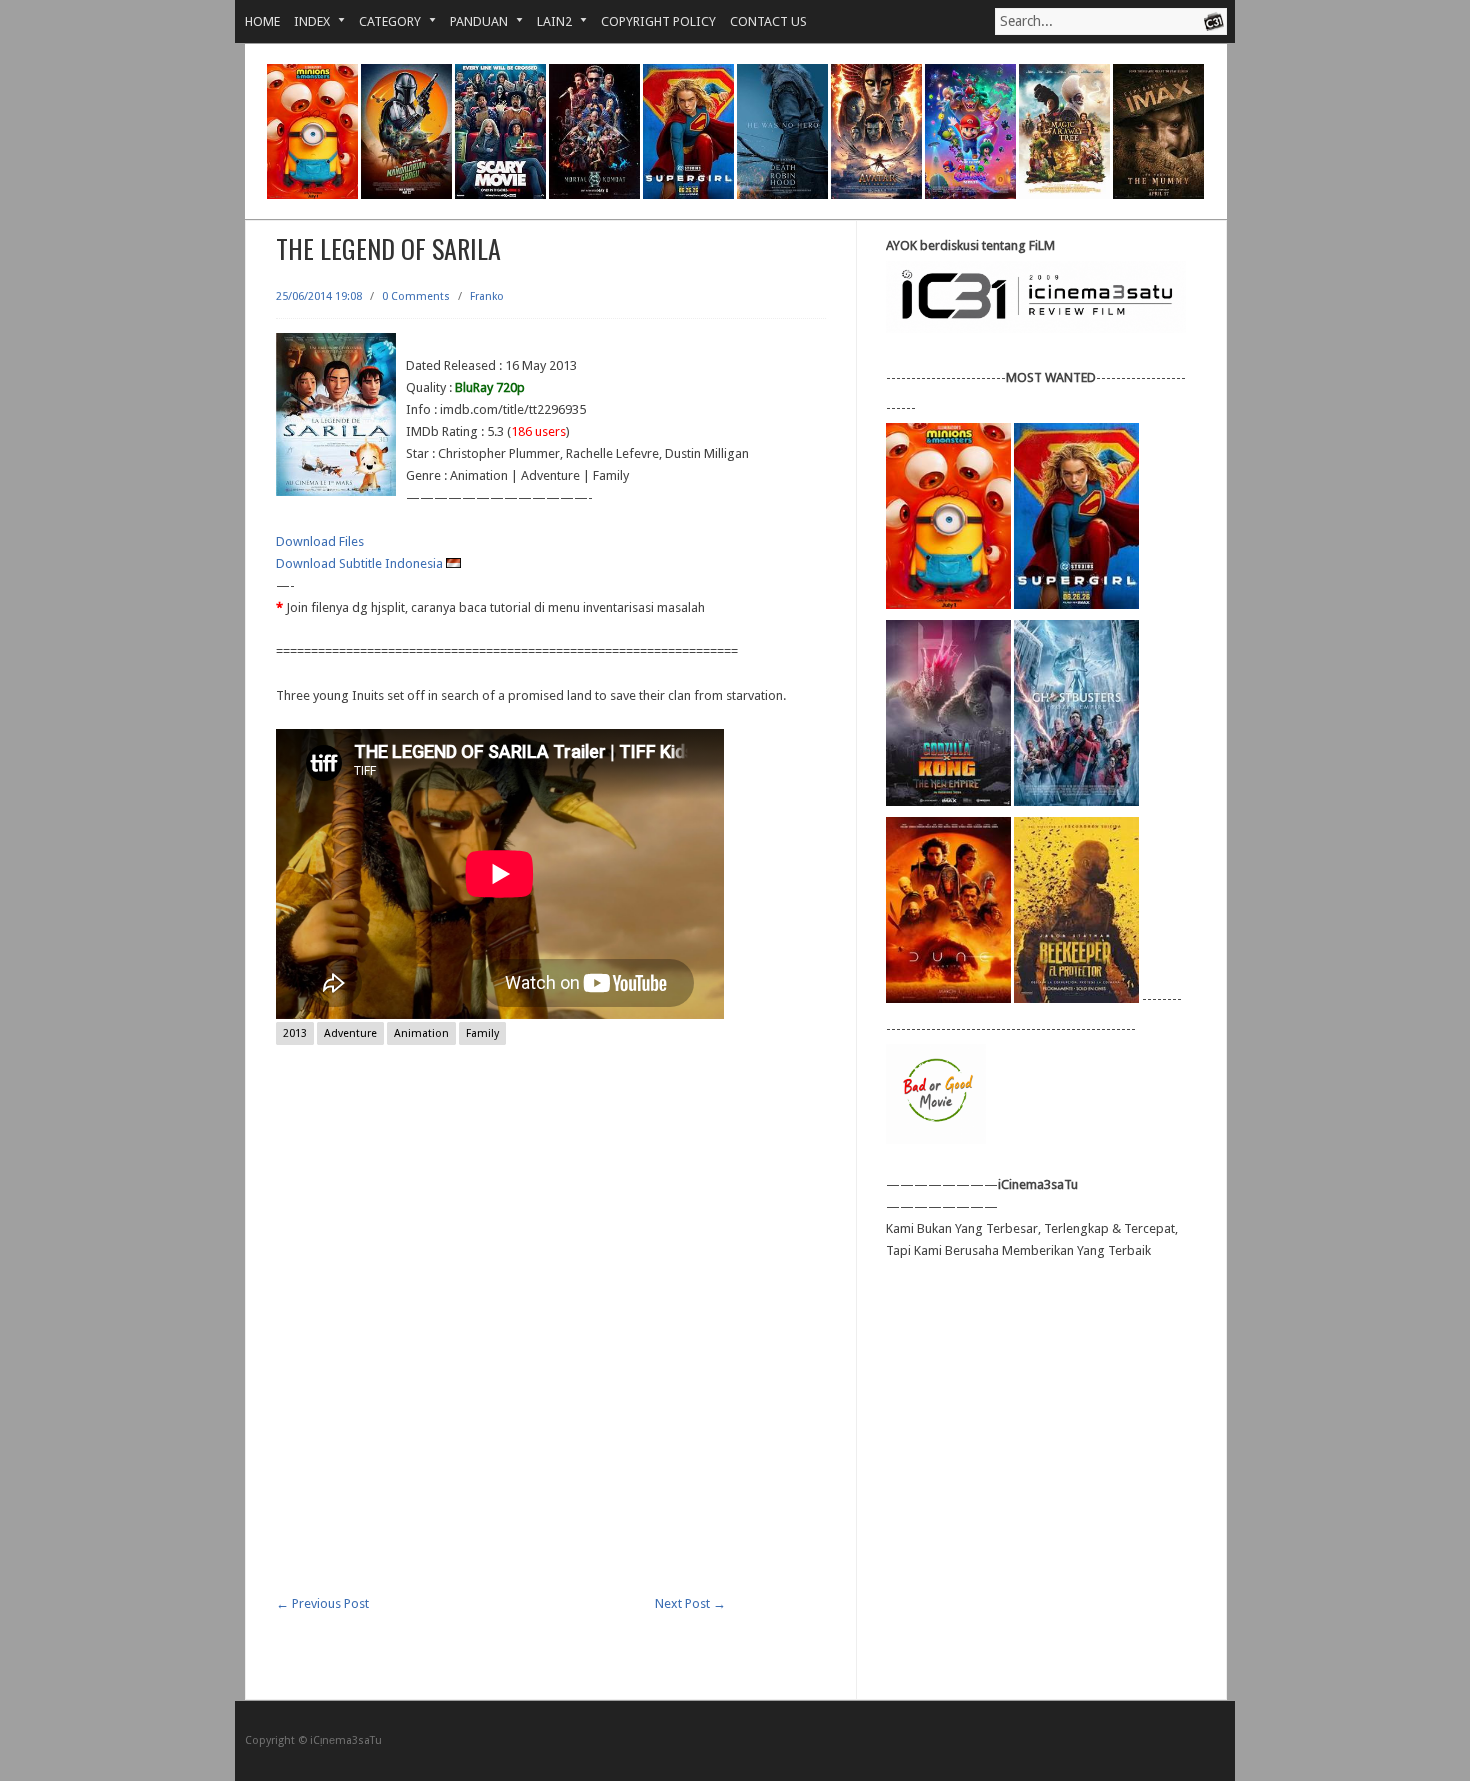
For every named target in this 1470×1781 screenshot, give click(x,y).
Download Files (320, 541)
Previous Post (322, 1603)
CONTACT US (768, 21)
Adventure (350, 1033)
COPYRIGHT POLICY (658, 21)
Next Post (690, 1603)
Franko (487, 296)
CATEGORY (383, 21)
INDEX (305, 21)
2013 (295, 1033)
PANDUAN (472, 21)
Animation (421, 1033)
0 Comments (416, 296)
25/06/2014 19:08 (319, 296)
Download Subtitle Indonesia (361, 563)
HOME (262, 21)
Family (482, 1033)
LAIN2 (547, 21)
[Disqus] (551, 1339)
